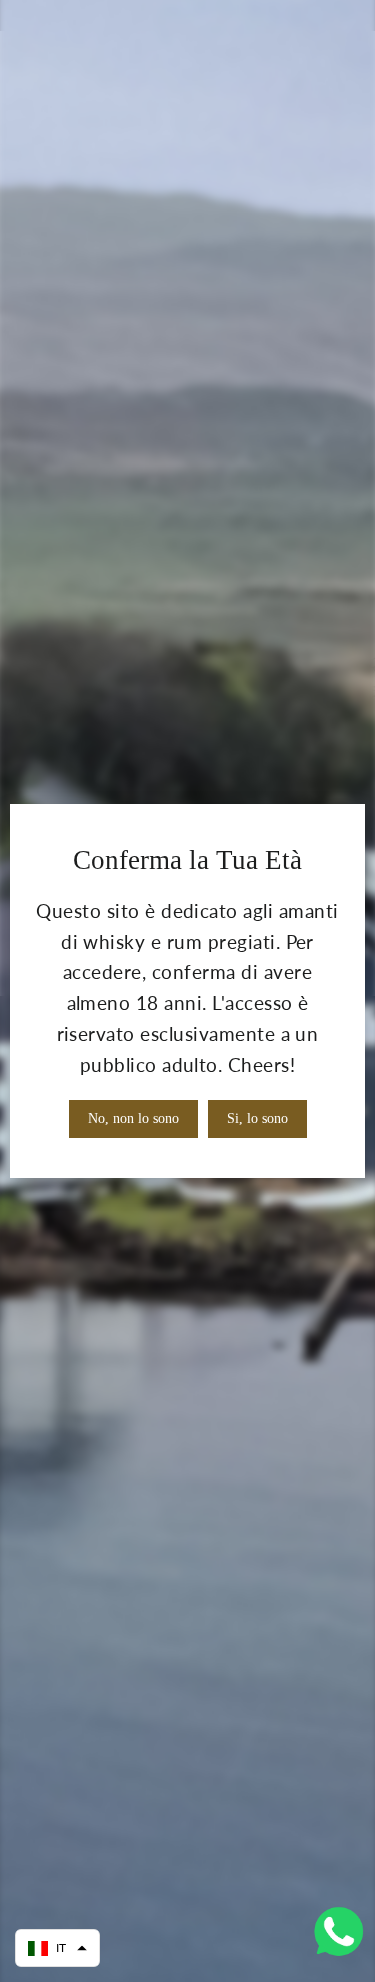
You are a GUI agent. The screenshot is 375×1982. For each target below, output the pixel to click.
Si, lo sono (257, 1118)
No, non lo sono (133, 1118)
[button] (57, 1948)
